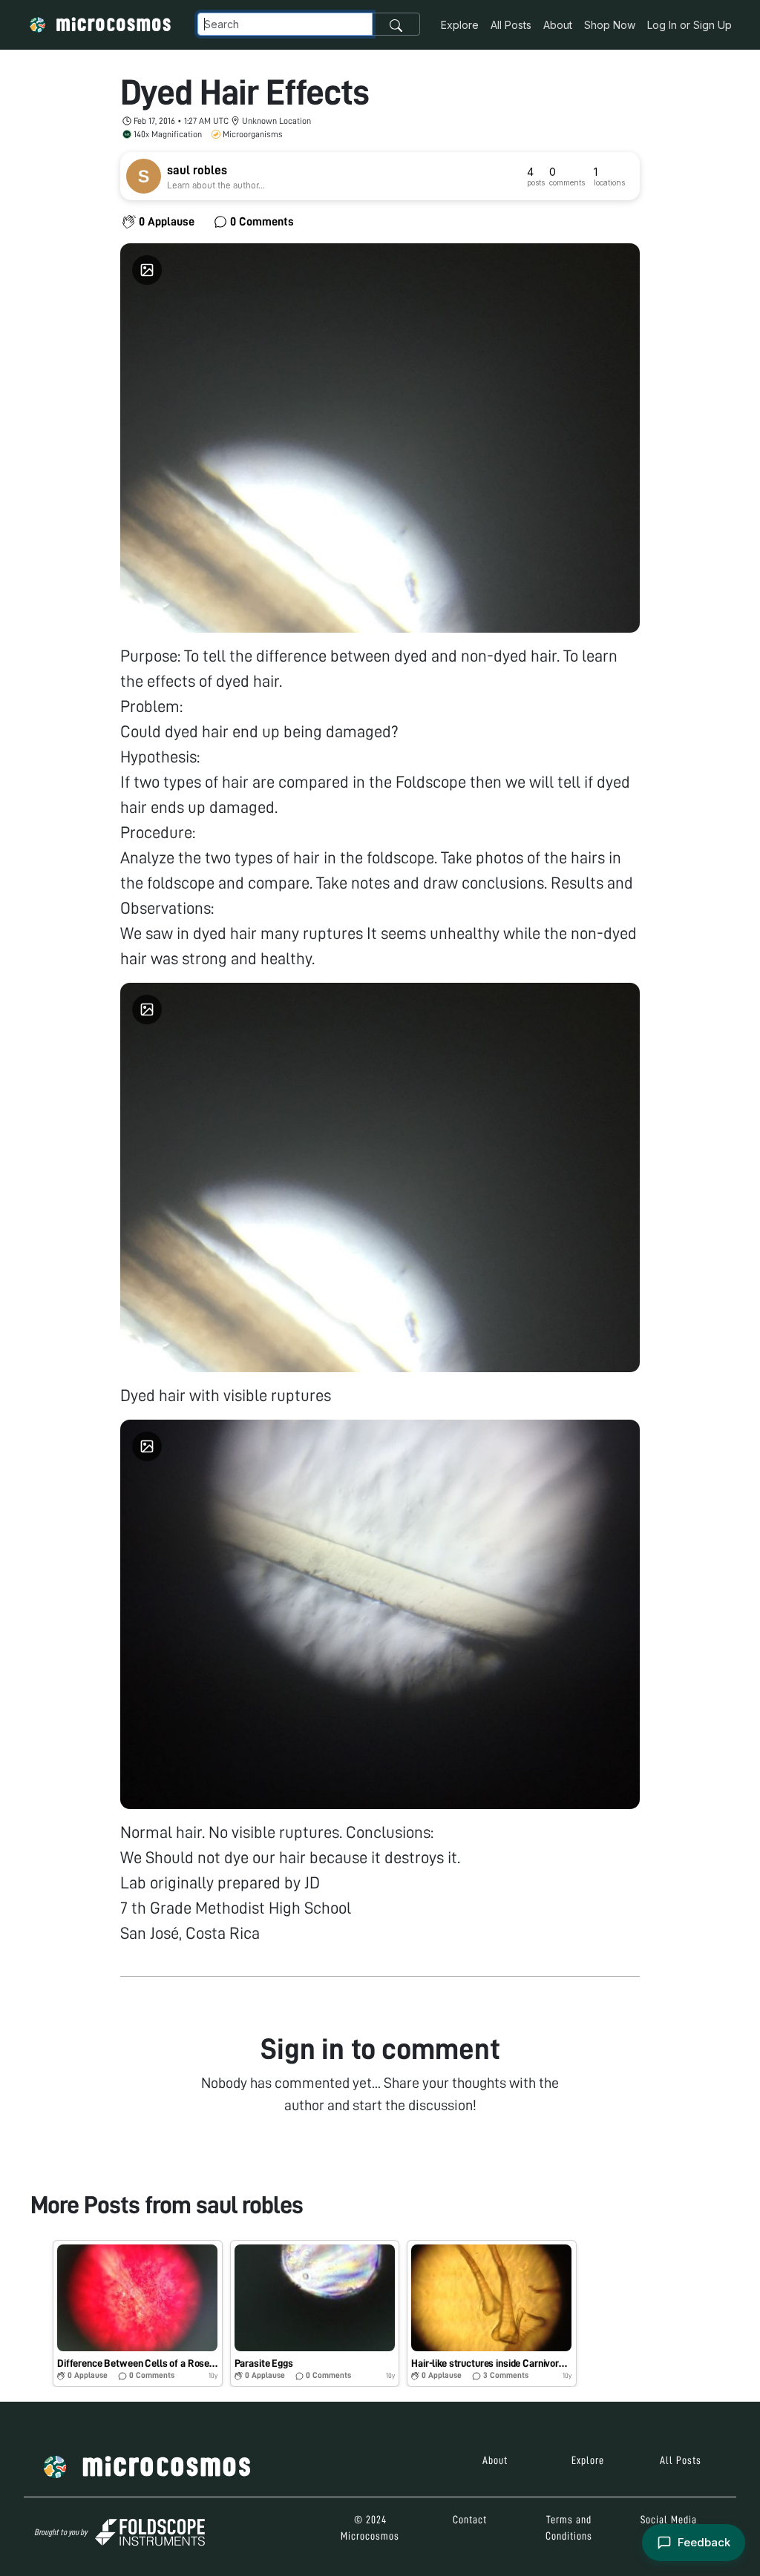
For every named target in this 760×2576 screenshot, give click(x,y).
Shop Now (610, 25)
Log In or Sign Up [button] (689, 25)
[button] (138, 2313)
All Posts (511, 25)
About (558, 25)
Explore (460, 25)
